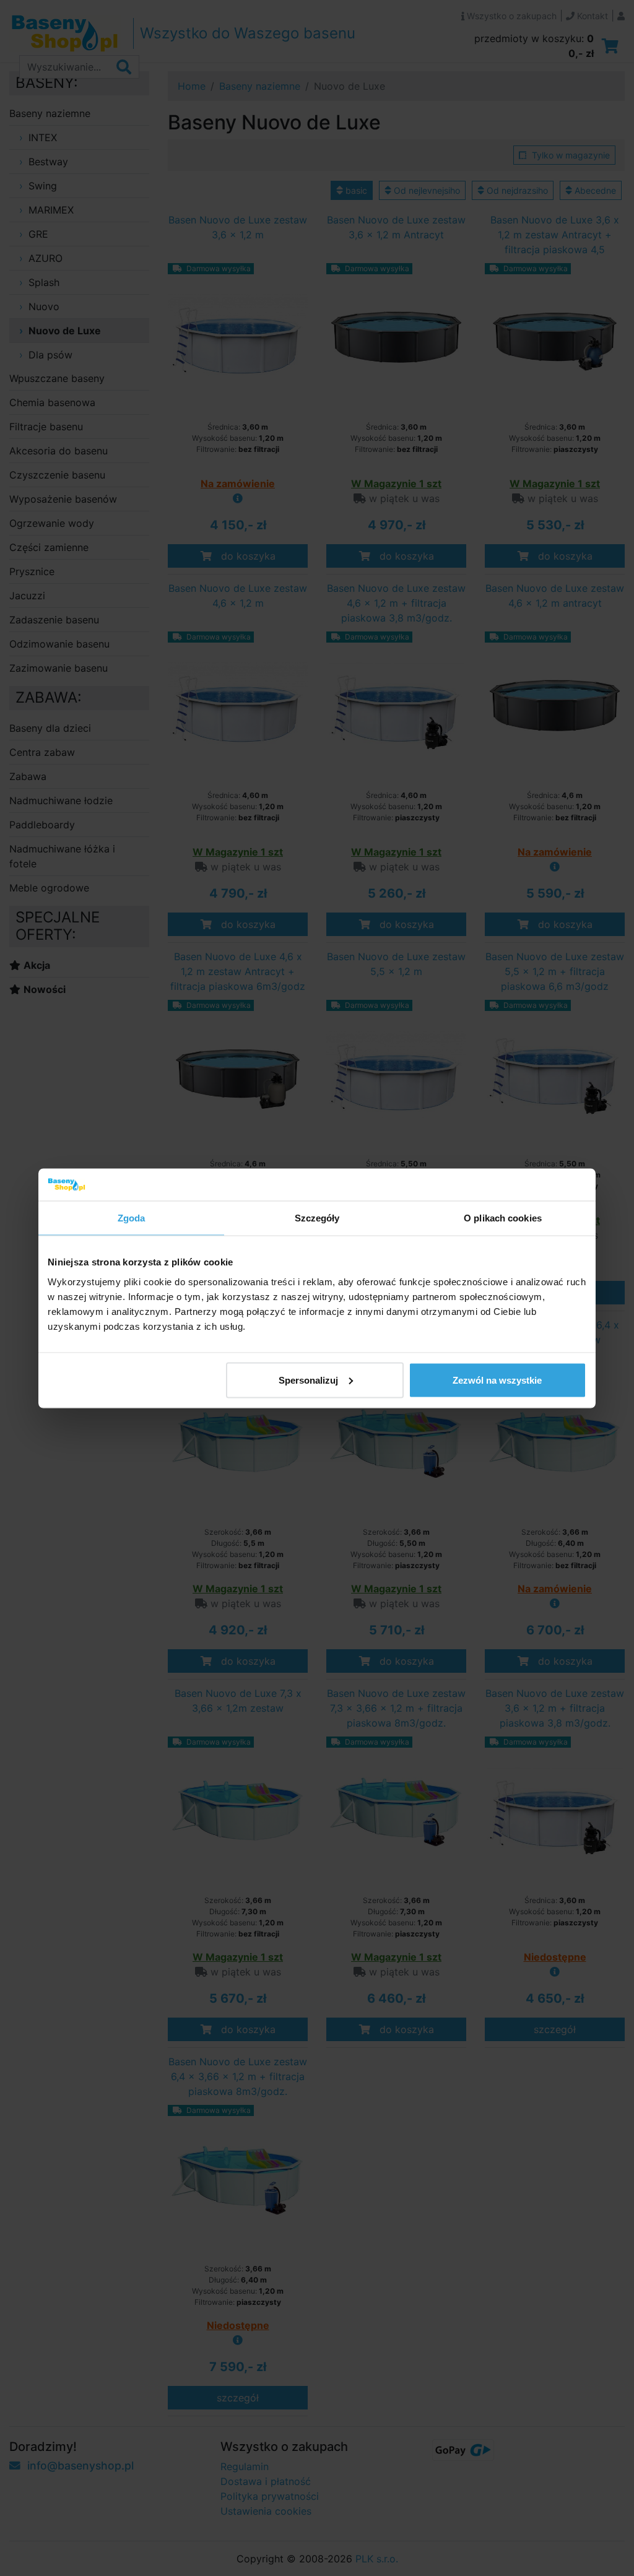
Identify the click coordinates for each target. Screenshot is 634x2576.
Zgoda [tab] (132, 1218)
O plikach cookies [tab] (503, 1218)
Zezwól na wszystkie (497, 1380)
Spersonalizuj (308, 1380)
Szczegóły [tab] (317, 1218)
